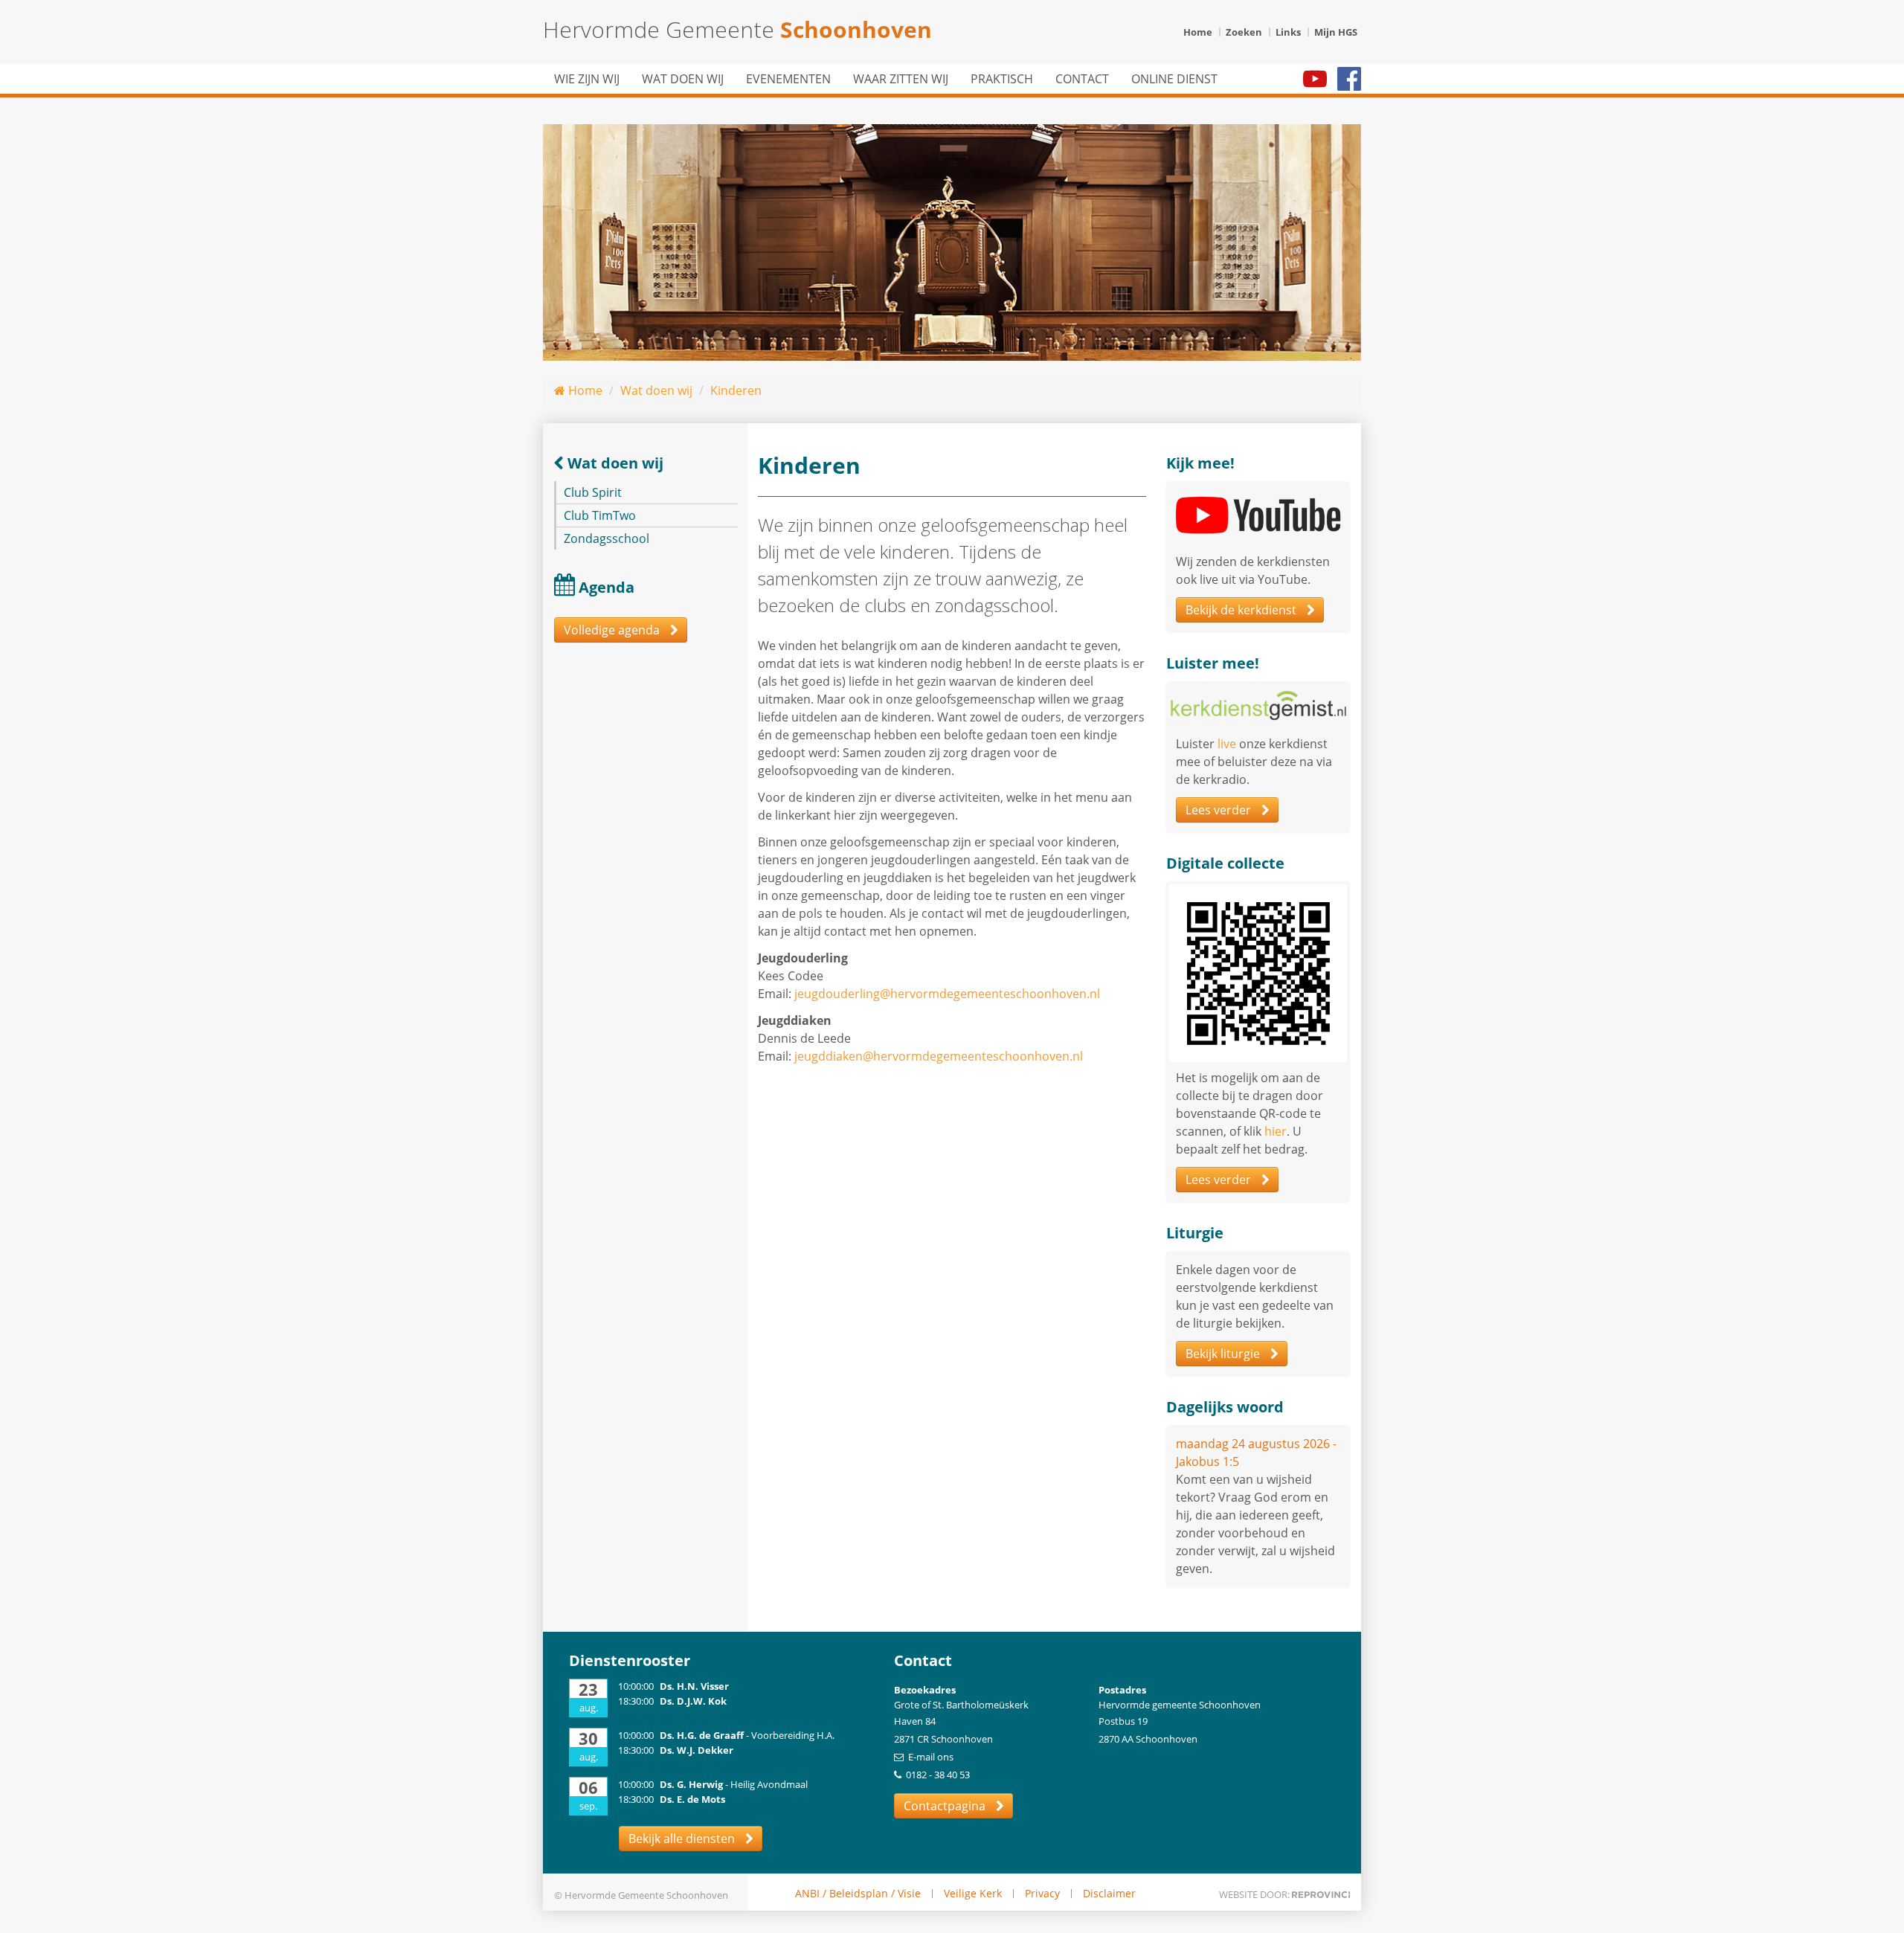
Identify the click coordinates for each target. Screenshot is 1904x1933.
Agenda (607, 587)
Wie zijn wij (587, 79)
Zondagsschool (607, 538)
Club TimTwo (600, 515)
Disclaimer (1109, 1894)
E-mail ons (931, 1757)
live (1227, 744)
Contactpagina (946, 1806)
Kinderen (736, 390)
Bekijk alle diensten (683, 1839)
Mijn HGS (1336, 32)
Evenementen (788, 79)
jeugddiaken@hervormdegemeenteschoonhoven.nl (939, 1056)
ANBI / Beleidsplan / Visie (858, 1894)
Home (1198, 32)
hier (1276, 1131)
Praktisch (1002, 79)
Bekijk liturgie (1224, 1354)
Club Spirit (593, 492)
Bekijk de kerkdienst (1242, 610)
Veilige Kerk (973, 1894)
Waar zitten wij (901, 79)
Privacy (1042, 1894)
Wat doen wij (683, 79)
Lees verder (1220, 810)
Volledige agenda (613, 630)
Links (1288, 32)
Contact (1082, 79)
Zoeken (1244, 32)
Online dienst (1174, 79)
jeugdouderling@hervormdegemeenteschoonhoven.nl (947, 994)
